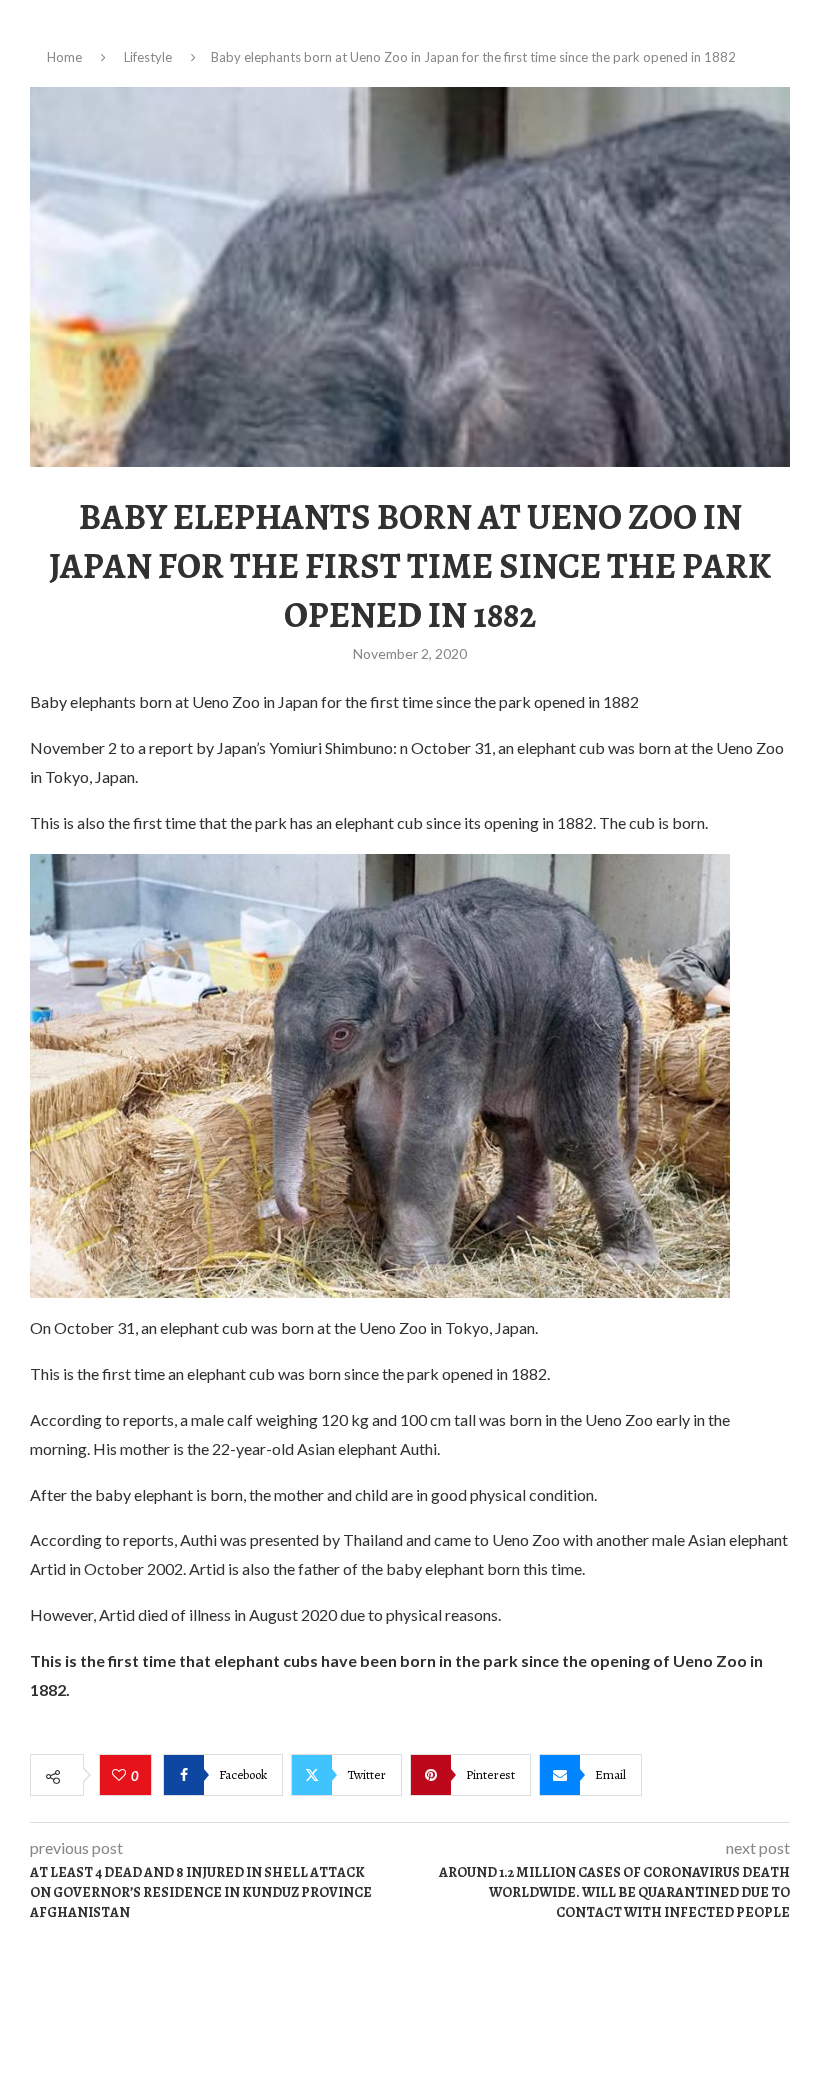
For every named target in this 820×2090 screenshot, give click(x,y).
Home (64, 57)
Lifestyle (148, 57)
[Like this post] (121, 1776)
